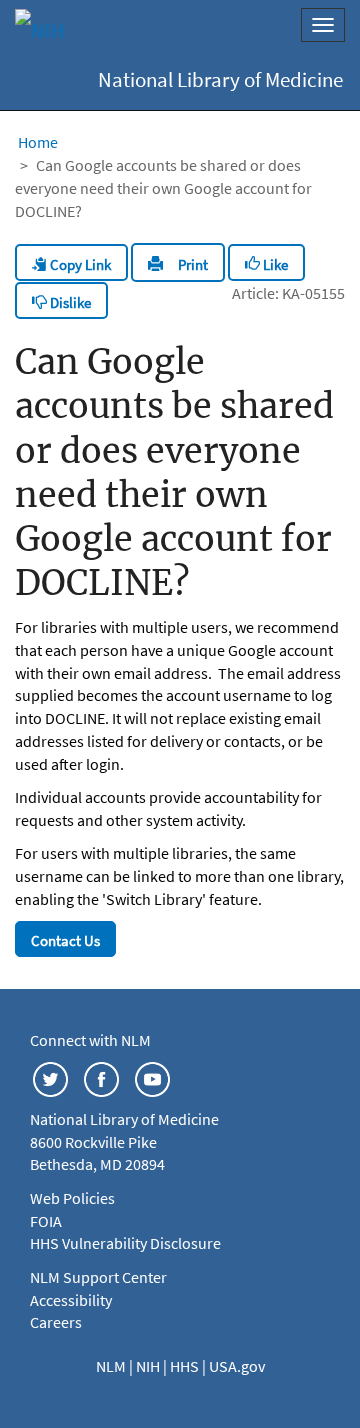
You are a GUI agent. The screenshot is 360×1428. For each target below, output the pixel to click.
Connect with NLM (90, 1040)
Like (274, 264)
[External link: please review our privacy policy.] (50, 1078)
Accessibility (71, 1300)
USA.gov (237, 1366)
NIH (149, 1366)
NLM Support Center (98, 1277)
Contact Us (65, 940)
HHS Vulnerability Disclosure (125, 1243)
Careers (56, 1322)
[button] (178, 262)
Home (38, 142)
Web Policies (72, 1198)
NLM (112, 1366)
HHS (186, 1366)
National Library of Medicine (220, 80)
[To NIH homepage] (40, 30)
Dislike (69, 302)
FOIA (46, 1221)
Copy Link (79, 264)
